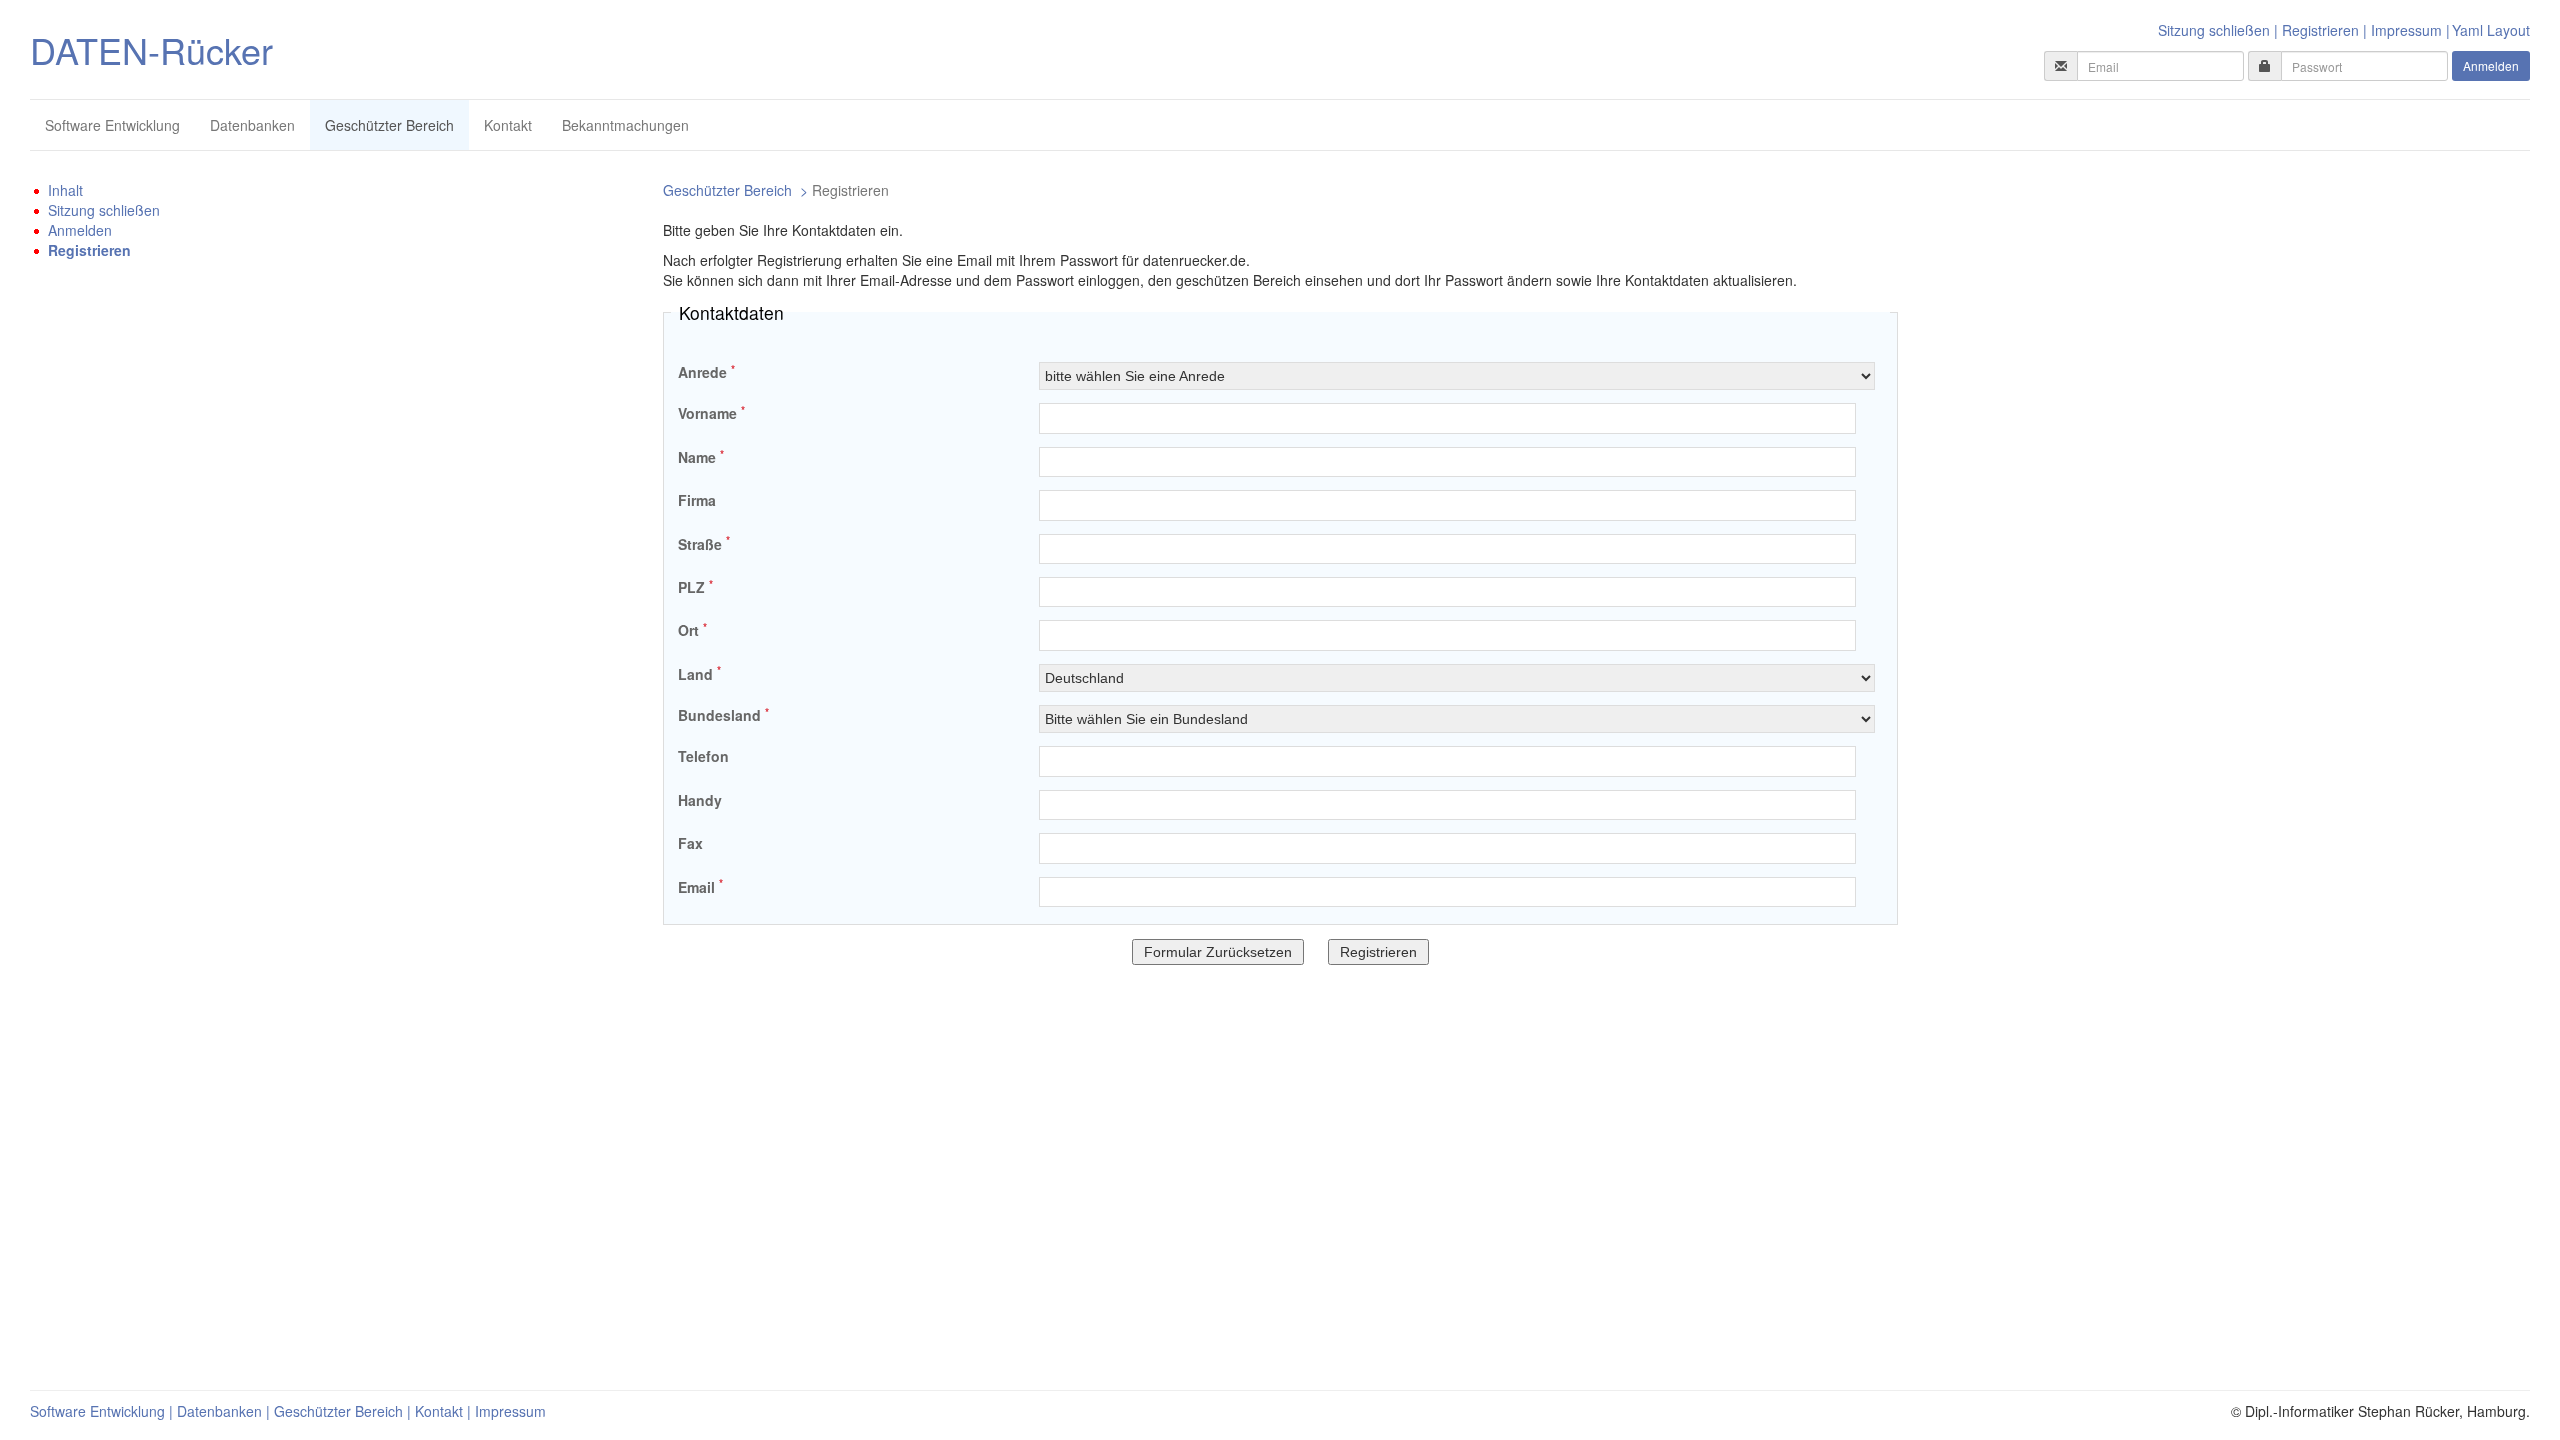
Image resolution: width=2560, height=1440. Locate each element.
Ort (692, 630)
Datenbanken (252, 125)
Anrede (706, 372)
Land (699, 674)
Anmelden (2491, 65)
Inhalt (65, 190)
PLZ (695, 587)
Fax (690, 843)
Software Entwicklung (112, 125)
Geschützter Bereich (389, 125)
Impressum (2406, 30)
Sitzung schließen (2214, 30)
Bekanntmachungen (625, 125)
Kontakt (508, 125)
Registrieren (2320, 30)
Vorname (711, 413)
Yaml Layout (2491, 30)
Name (701, 457)
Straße (704, 544)
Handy (700, 800)
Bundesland (723, 715)
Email (700, 887)
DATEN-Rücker (151, 49)
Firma (697, 500)
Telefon (703, 756)
